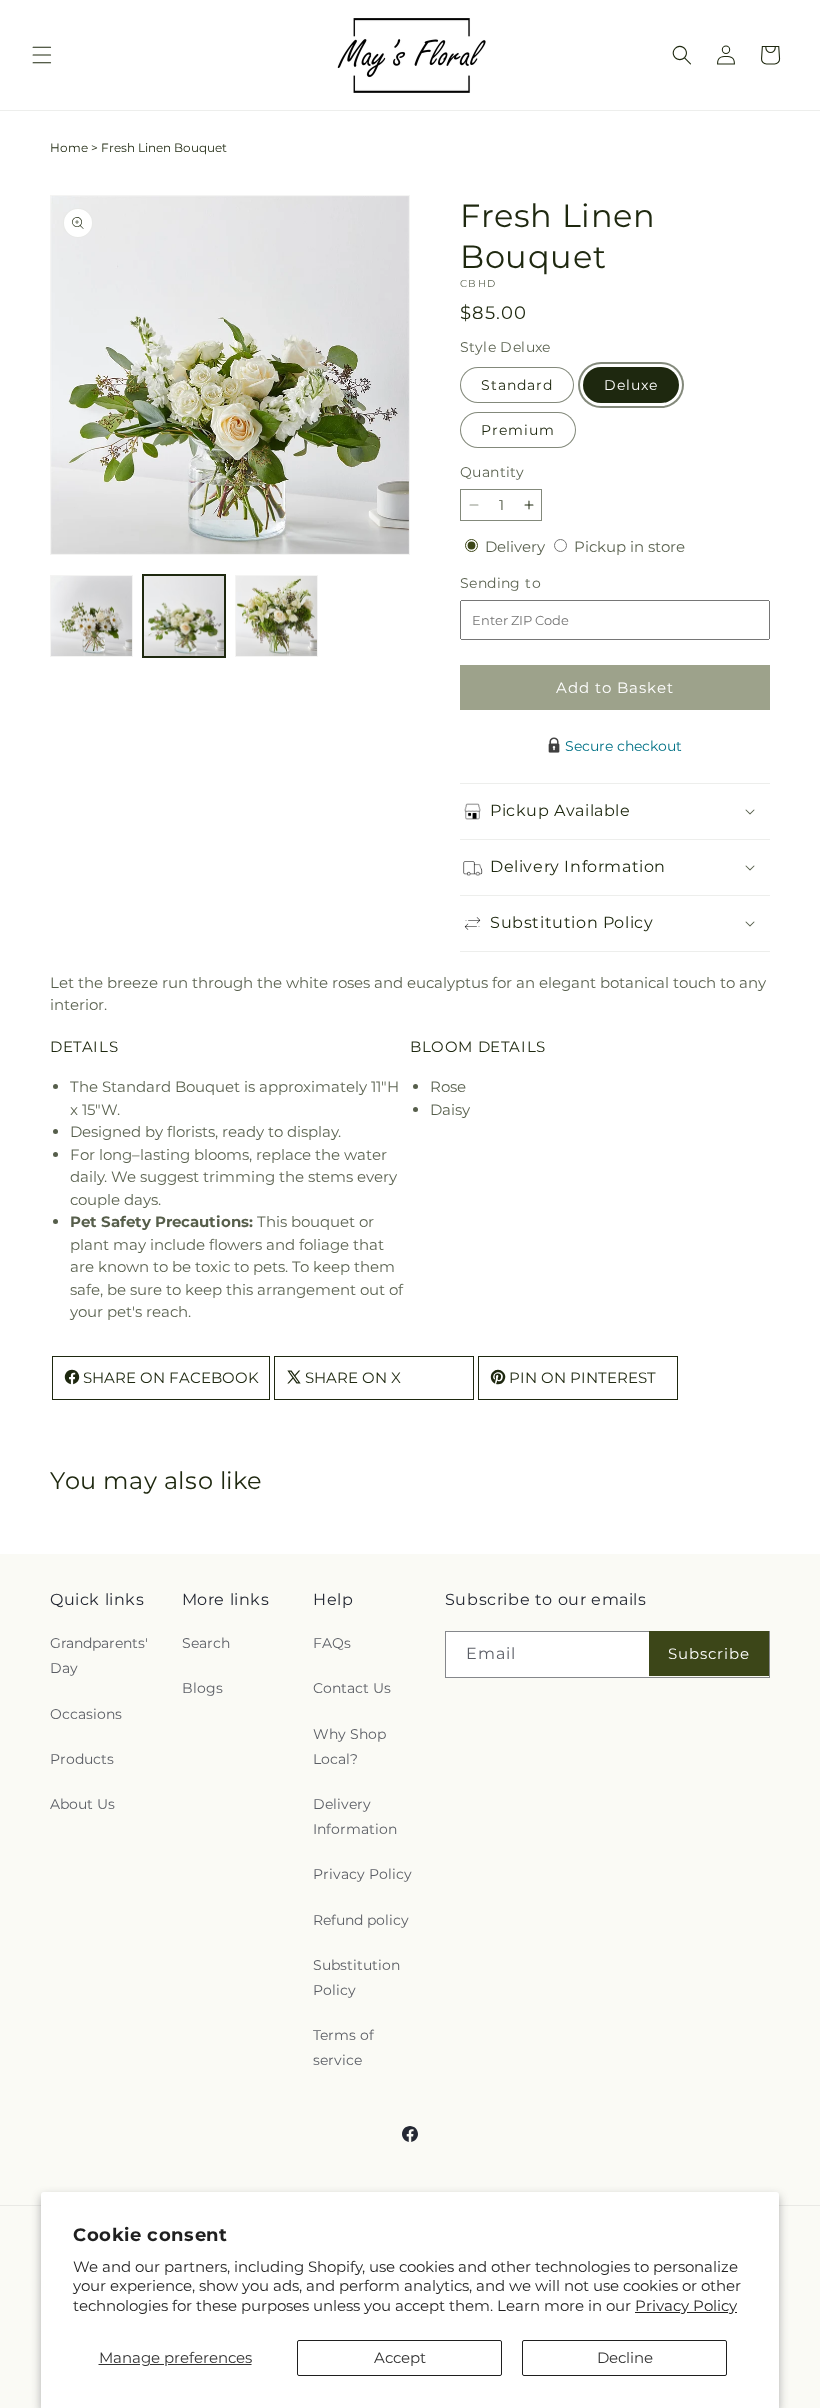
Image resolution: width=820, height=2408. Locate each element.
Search (206, 1643)
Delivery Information (355, 1816)
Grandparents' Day (99, 1655)
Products (82, 1759)
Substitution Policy (356, 1977)
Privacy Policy (686, 2305)
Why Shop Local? (349, 1746)
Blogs (202, 1688)
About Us (82, 1804)
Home (69, 147)
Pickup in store (629, 546)
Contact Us (352, 1688)
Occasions (86, 1714)
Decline (625, 2357)
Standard (517, 385)
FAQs (332, 1643)
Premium (518, 430)
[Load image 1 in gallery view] (91, 616)
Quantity (492, 472)
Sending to (530, 583)
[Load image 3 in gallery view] (276, 616)
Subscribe (709, 1653)
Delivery (517, 546)
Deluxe (631, 385)
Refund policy (361, 1920)
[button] (42, 55)
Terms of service (343, 2047)
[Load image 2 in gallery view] (184, 616)
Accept (400, 2357)
